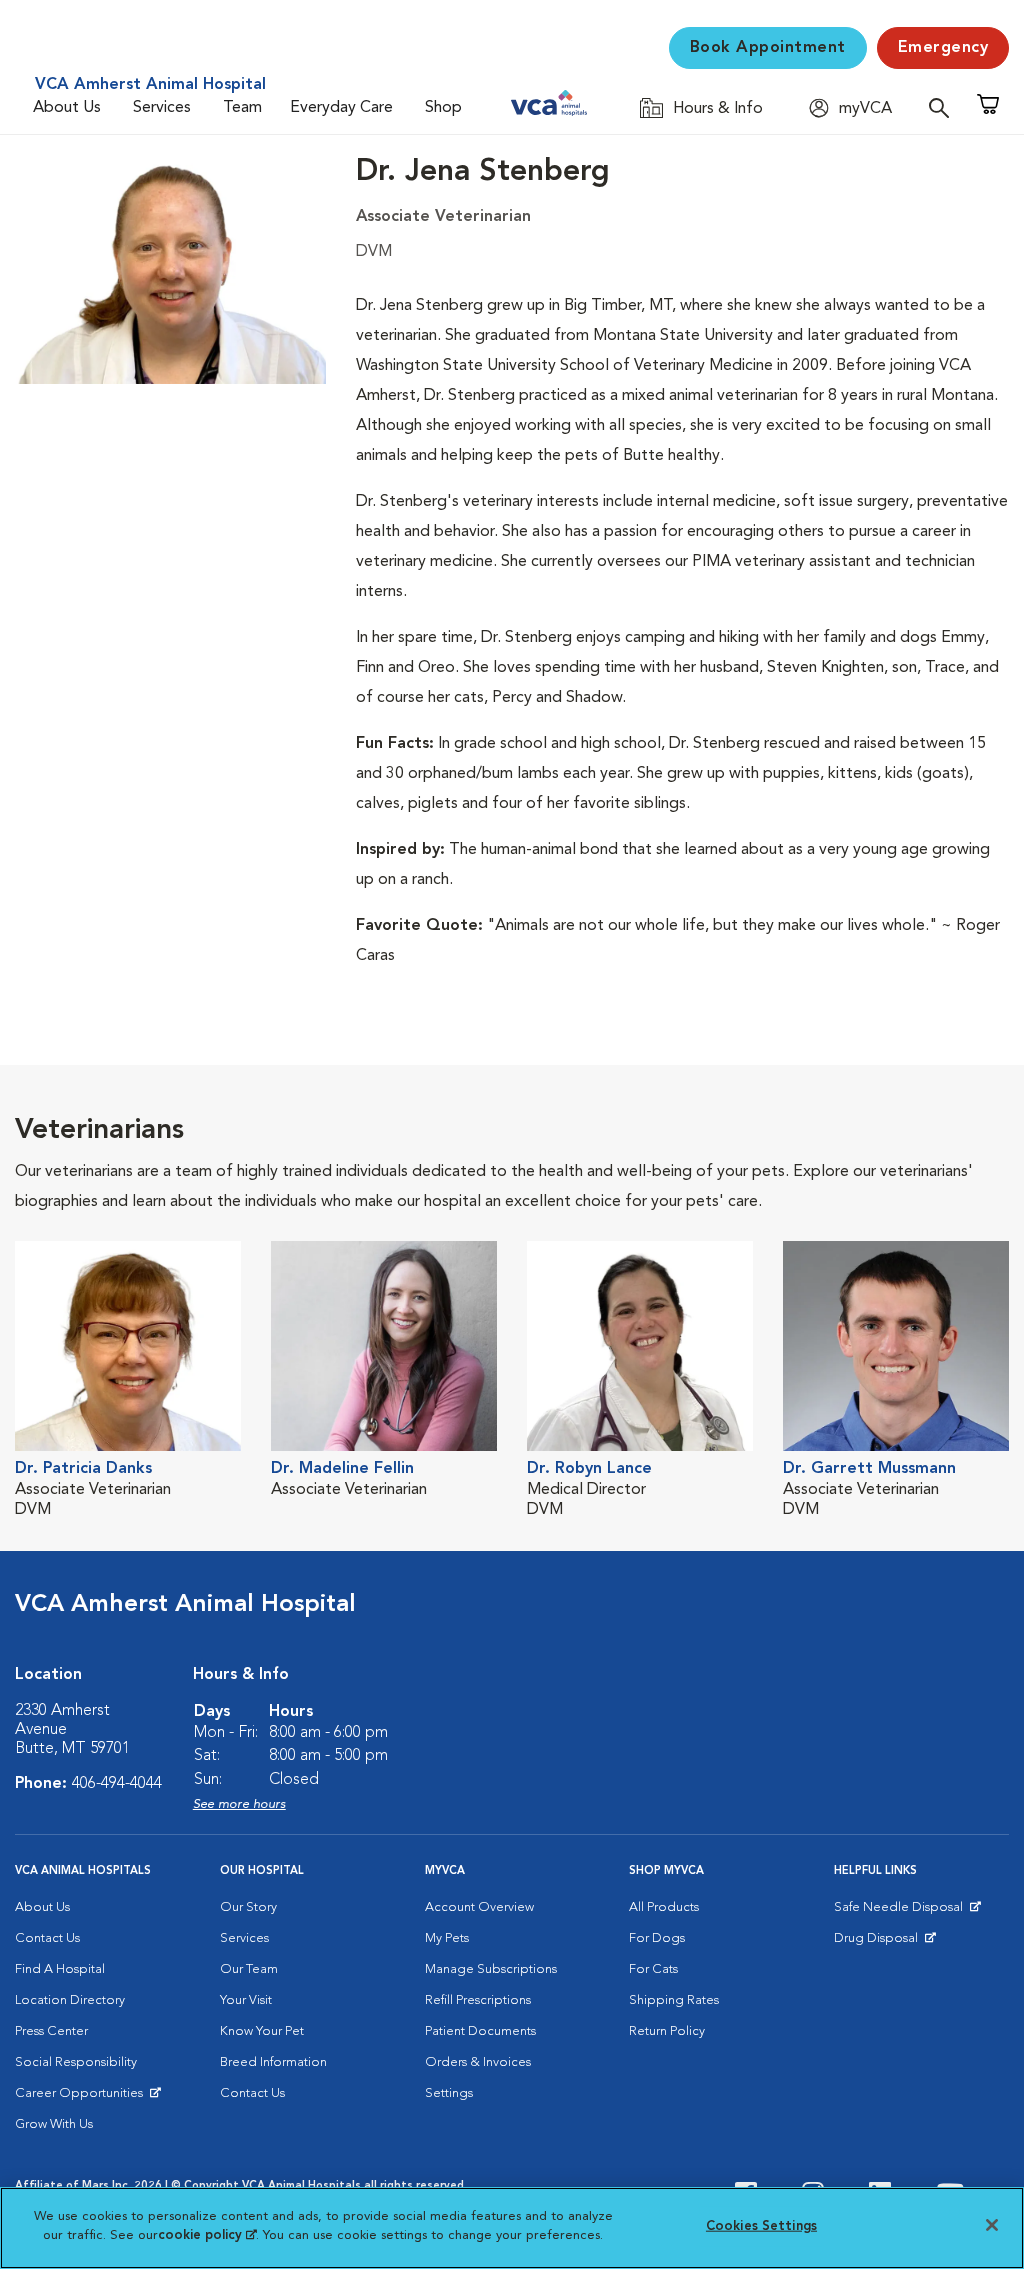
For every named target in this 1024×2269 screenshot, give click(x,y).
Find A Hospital (60, 1969)
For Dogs (657, 1938)
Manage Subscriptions (491, 1969)
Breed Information (273, 2062)
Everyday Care (341, 108)
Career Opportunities (82, 2098)
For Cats (653, 1969)
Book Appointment (768, 48)
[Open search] (944, 107)
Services (162, 108)
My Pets (447, 1938)
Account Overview (479, 1907)
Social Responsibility (76, 2062)
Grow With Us (54, 2124)
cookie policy (207, 2235)
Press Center (51, 2031)
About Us (67, 108)
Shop (443, 108)
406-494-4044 (117, 1784)
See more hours (239, 1804)
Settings (449, 2093)
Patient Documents (480, 2031)
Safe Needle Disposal (901, 1912)
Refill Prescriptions (478, 2000)
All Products (664, 1907)
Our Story (248, 1907)
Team (242, 108)
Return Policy (667, 2031)
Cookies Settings (761, 2226)
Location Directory (70, 2000)
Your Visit (246, 2000)
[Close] (992, 2225)
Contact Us (47, 1938)
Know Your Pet (262, 2031)
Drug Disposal (884, 1943)
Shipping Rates (674, 2000)
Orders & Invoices (478, 2062)
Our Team (249, 1969)
